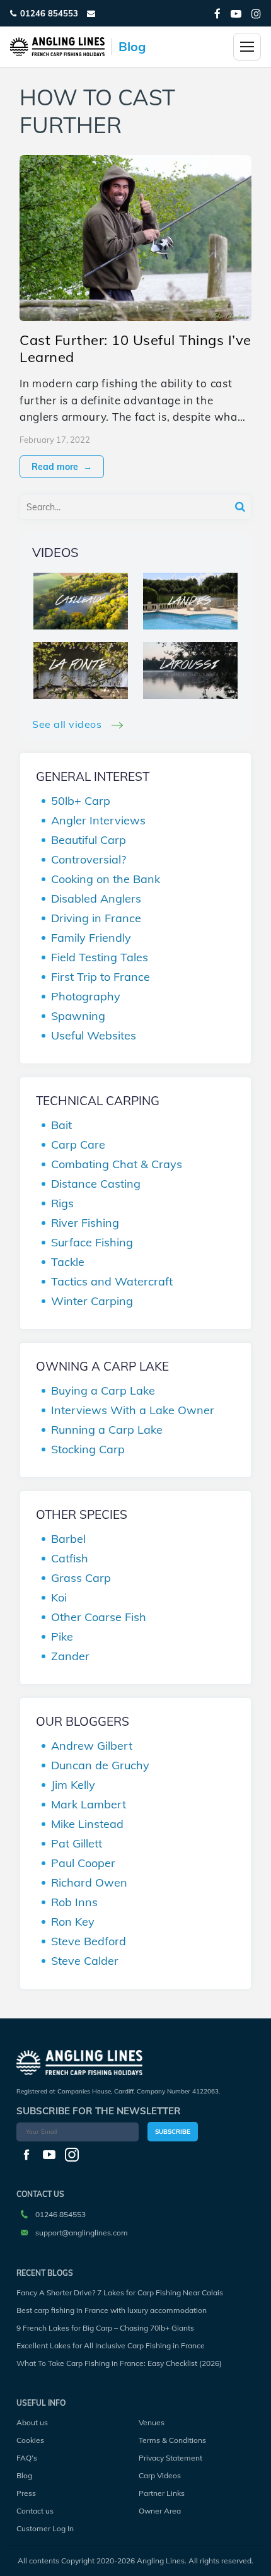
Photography (86, 996)
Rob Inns (74, 1902)
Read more (62, 467)
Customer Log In (45, 2528)
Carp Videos (160, 2475)
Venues (152, 2422)
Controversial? (89, 859)
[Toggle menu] (247, 47)
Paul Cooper (83, 1863)
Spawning (78, 1016)
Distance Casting (96, 1184)
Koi (59, 1597)
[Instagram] (256, 14)
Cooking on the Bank (106, 879)
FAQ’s (27, 2458)
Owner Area (160, 2511)
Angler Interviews (98, 820)
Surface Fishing (92, 1242)
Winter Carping (92, 1301)
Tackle (68, 1262)
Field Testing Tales (100, 957)
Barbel (68, 1539)
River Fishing (85, 1223)
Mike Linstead (87, 1824)
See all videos (68, 724)
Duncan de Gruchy (100, 1765)
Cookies (30, 2440)
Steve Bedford (89, 1941)
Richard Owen (89, 1882)
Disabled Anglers (96, 899)
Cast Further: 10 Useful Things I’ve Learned (135, 348)
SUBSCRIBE (173, 2132)
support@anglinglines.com (82, 2233)
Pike (62, 1636)
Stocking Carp (88, 1449)
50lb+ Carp (81, 801)
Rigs (62, 1203)
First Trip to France (101, 977)
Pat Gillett (77, 1843)
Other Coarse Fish (99, 1617)
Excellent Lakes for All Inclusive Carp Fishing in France (111, 2345)
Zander (70, 1656)
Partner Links (162, 2493)
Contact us (35, 2511)
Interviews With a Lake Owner (133, 1410)
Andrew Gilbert (92, 1746)
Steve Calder (85, 1961)
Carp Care (78, 1145)
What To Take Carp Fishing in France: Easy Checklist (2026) (119, 2363)
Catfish (70, 1558)
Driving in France (96, 918)
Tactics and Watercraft (112, 1281)
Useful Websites (94, 1035)
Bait (61, 1125)
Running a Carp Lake (107, 1430)
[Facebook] (217, 14)
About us (32, 2422)
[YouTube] (236, 14)
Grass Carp (81, 1578)
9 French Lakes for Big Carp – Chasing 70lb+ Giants (105, 2328)
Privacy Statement (170, 2458)
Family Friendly (91, 938)
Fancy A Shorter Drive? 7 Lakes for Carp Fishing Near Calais (120, 2292)
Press (26, 2493)
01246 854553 (49, 13)
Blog (24, 2475)
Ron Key (73, 1922)
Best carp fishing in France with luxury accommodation (112, 2310)
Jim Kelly (73, 1785)
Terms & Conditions (172, 2440)
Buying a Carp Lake (103, 1390)
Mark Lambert (89, 1804)
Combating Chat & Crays (117, 1164)
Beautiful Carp (89, 840)
